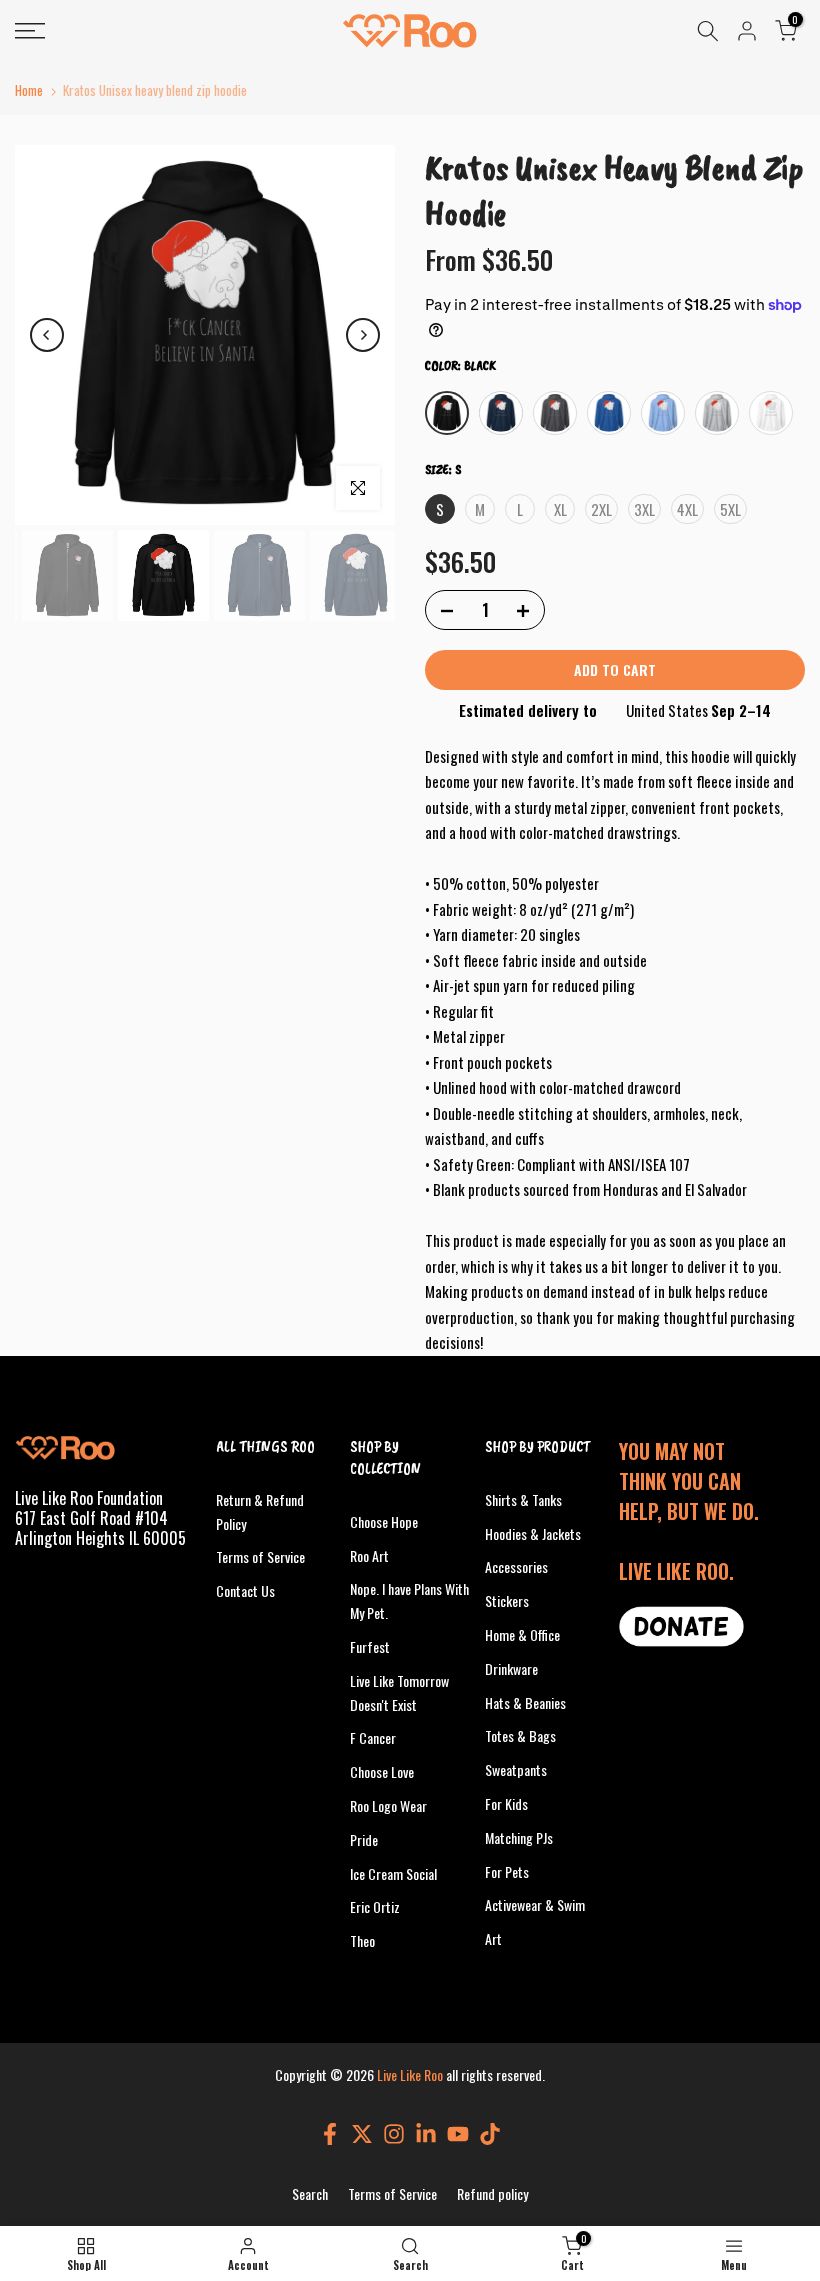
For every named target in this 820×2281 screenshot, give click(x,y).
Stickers (507, 1600)
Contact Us (245, 1590)
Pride (364, 1839)
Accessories (516, 1566)
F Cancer (373, 1737)
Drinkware (511, 1668)
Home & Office (522, 1634)
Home (29, 90)
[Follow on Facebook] (330, 2134)
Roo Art (369, 1555)
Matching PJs (519, 1837)
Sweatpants (516, 1769)
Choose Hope (384, 1521)
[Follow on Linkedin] (426, 2134)
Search (310, 2193)
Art (493, 1938)
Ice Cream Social (393, 1873)
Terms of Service (260, 1556)
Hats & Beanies (525, 1702)
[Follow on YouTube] (458, 2134)
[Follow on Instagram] (394, 2134)
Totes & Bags (520, 1735)
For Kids (506, 1803)
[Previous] (47, 335)
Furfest (370, 1646)
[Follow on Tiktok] (490, 2134)
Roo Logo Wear (388, 1805)
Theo (362, 1940)
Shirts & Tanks (523, 1499)
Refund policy (492, 2193)
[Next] (363, 335)
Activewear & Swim (535, 1904)
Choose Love (382, 1771)
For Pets (507, 1871)
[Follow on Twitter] (362, 2134)
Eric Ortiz (375, 1906)
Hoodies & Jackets (533, 1533)
